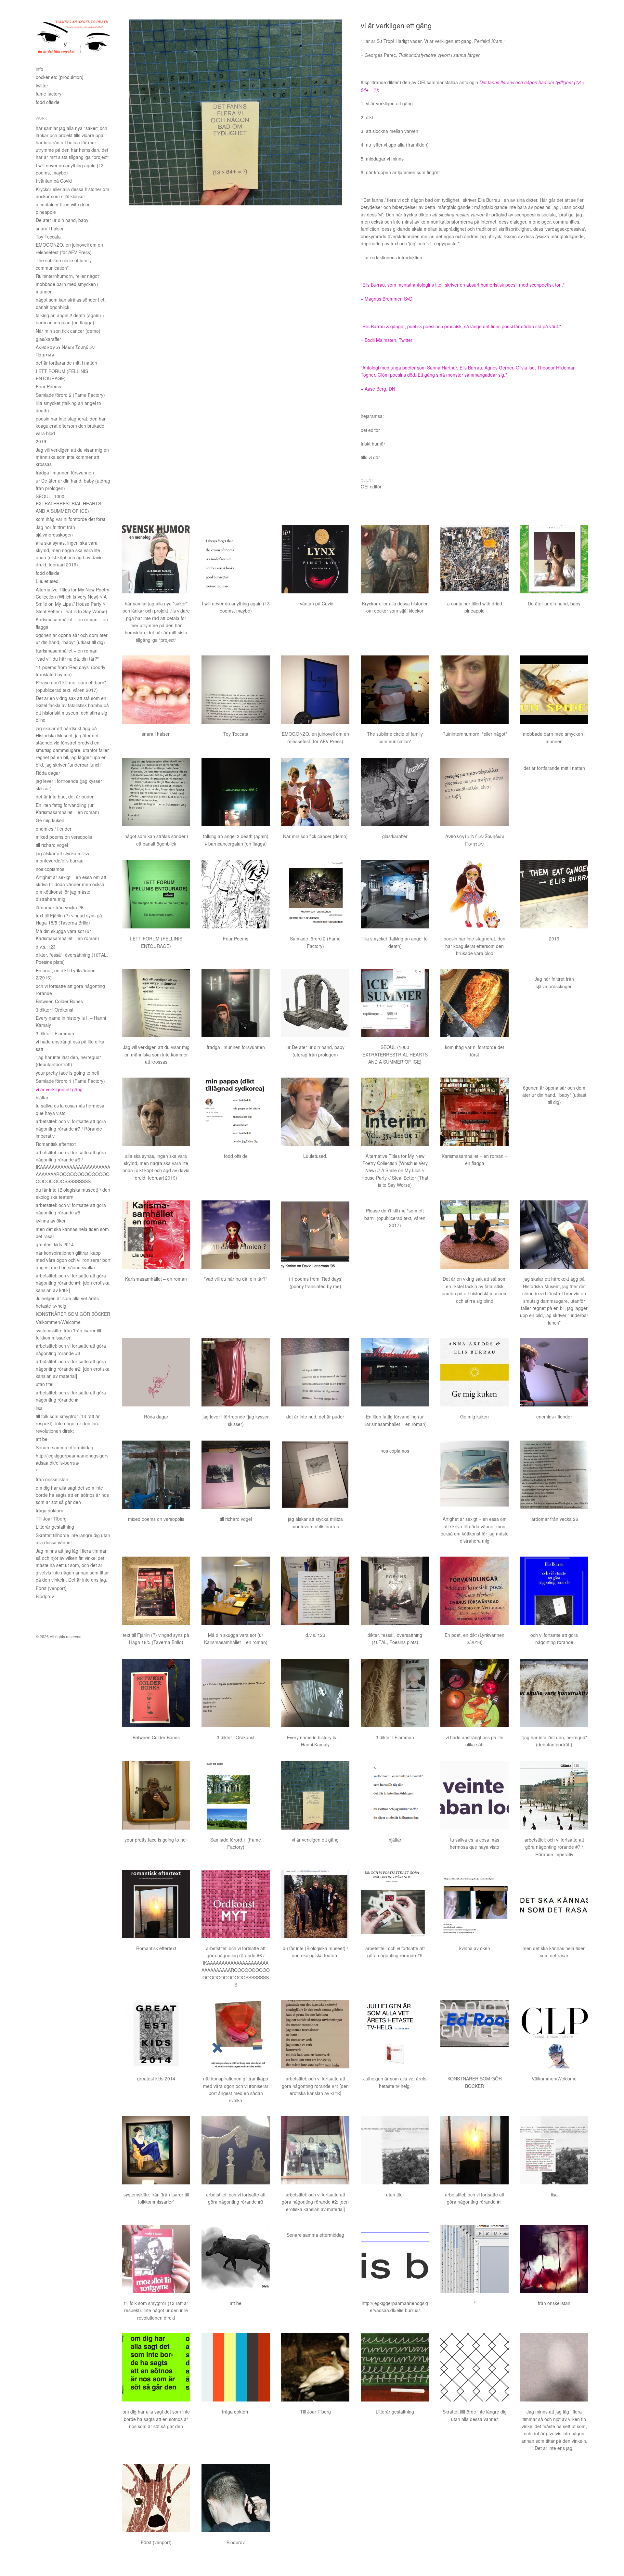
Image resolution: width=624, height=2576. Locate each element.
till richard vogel (52, 845)
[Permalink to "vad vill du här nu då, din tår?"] (236, 1235)
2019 (41, 441)
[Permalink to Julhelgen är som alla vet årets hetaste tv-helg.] (395, 2034)
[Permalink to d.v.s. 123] (315, 1591)
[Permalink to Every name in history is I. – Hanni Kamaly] (315, 1693)
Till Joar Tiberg (51, 1519)
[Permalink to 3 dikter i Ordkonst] (236, 1693)
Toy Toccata (48, 237)
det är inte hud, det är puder (65, 796)
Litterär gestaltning (55, 1527)
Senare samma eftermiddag (65, 1447)
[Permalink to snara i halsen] (156, 690)
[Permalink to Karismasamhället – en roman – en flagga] (474, 1112)
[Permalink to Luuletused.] (315, 1112)
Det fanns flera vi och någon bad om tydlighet (526, 82)
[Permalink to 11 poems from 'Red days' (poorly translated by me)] (315, 1235)
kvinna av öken (51, 1221)
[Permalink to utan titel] (395, 2150)
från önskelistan (52, 1479)
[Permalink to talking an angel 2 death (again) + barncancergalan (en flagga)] (236, 792)
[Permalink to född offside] (236, 1112)
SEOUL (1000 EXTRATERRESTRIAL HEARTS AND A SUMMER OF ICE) (68, 504)
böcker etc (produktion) (60, 77)
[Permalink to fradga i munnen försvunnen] (236, 1003)
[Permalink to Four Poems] (236, 894)
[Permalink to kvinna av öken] (474, 1904)
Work (41, 118)
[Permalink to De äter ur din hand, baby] (554, 559)
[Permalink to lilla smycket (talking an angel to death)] (395, 894)
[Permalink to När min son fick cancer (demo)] (315, 792)
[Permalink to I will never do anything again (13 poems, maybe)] (236, 559)
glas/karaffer (48, 339)
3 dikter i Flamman (55, 1033)
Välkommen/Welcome (58, 1322)
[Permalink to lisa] (554, 2150)
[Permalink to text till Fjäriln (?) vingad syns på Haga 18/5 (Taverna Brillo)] (156, 1591)
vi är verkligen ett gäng (59, 1089)
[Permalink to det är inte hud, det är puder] (315, 1372)
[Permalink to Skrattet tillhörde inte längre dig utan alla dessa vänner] (474, 2367)
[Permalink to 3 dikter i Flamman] (395, 1693)
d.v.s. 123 (46, 947)
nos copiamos (50, 869)
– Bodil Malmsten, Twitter (387, 340)
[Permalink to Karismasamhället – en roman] (156, 1235)
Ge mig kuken (50, 820)
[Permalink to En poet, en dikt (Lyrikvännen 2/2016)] (474, 1591)
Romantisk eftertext (56, 1144)
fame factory (49, 94)
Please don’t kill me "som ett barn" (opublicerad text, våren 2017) (395, 1218)
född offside (48, 102)
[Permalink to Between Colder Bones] (156, 1693)
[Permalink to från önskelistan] (554, 2259)
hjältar (42, 1097)
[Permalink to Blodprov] (236, 2498)
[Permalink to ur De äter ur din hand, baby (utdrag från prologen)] (315, 1003)
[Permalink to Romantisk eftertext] (156, 1904)
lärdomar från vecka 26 (60, 907)
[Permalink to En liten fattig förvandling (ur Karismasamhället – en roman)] (395, 1372)
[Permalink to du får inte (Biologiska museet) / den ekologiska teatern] (315, 1904)
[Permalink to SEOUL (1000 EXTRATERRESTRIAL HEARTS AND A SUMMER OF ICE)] (395, 1003)
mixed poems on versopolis (64, 837)
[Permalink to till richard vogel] (236, 1475)
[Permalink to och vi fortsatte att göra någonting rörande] (554, 1591)
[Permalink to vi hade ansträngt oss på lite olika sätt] (474, 1693)
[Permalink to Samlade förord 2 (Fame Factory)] (315, 894)
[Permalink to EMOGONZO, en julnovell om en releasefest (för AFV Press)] (315, 690)
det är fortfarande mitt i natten (66, 363)
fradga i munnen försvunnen (65, 472)
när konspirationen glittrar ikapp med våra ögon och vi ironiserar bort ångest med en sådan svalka (73, 1260)
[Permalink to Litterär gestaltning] (395, 2367)
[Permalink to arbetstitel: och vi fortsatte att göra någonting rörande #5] (395, 1904)
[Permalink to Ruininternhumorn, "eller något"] (474, 690)
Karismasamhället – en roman (67, 651)
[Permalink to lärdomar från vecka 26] (554, 1475)
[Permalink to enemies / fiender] (554, 1372)
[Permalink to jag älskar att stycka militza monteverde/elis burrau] (315, 1475)
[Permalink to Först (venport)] (156, 2498)
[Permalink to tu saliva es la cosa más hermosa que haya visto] (474, 1795)
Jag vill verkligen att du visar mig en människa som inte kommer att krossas (72, 457)
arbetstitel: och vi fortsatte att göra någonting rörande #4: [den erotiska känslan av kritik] (73, 1283)
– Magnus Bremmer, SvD (387, 299)
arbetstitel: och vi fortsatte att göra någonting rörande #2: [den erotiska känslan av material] (73, 1369)
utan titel (45, 1384)
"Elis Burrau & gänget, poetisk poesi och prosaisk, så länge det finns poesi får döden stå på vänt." (461, 326)
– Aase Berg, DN (378, 389)
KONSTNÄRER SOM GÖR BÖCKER (73, 1314)
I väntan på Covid (54, 181)
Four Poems (48, 386)
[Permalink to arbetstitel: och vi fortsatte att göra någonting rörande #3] (236, 2150)
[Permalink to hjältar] (395, 1795)
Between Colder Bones (59, 1001)
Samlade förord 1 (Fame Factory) (70, 1081)
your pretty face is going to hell (67, 1073)
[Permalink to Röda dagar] (156, 1372)
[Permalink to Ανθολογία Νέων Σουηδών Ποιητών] (474, 792)
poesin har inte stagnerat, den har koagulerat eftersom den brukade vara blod (71, 426)
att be (42, 1439)
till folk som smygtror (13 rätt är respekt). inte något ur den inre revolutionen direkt (68, 1424)
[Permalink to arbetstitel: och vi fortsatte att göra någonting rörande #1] (474, 2150)
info (39, 69)
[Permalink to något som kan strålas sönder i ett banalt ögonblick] (156, 792)
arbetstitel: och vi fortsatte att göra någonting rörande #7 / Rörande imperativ (71, 1128)
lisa (39, 1408)
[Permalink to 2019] (554, 894)
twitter (42, 85)
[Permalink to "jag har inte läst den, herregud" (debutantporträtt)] (554, 1693)
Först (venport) (51, 1588)
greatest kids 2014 (55, 1244)
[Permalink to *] (474, 2259)
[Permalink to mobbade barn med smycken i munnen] (554, 690)
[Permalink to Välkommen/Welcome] (554, 2034)
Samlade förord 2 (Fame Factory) (70, 395)
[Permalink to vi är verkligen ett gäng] (315, 1795)
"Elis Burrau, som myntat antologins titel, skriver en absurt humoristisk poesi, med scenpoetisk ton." (463, 285)
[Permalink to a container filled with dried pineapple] (474, 559)
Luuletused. (48, 581)
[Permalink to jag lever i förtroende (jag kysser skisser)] (236, 1372)
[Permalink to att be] (236, 2259)
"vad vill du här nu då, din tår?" (67, 659)
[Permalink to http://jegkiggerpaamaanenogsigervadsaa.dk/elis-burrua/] (395, 2259)
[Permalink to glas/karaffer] (395, 792)
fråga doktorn (50, 1510)
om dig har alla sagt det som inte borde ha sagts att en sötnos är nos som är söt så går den (72, 1495)
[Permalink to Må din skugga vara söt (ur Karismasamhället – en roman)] (236, 1591)
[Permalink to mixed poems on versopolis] (156, 1475)
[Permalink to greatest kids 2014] (156, 2034)
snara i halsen (50, 228)
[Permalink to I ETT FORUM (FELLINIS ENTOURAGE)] (156, 894)
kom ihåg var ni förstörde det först (71, 519)
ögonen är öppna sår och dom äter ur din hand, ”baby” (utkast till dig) (554, 1095)
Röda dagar (48, 773)
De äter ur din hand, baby (62, 220)
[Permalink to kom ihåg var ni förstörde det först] (474, 1003)
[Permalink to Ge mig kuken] (474, 1372)
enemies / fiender (54, 829)
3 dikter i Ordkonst (55, 1010)
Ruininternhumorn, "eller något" (68, 276)
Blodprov (45, 1596)
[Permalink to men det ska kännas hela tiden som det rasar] (554, 1904)
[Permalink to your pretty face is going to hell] (156, 1795)
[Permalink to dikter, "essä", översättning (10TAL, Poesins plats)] (395, 1591)
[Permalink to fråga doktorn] (236, 2367)
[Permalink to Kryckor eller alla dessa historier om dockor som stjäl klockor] (395, 559)
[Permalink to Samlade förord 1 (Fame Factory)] (236, 1795)
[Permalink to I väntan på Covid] (315, 559)
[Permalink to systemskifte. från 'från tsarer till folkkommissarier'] (156, 2150)
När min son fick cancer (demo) (68, 331)
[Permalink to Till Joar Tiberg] (315, 2367)
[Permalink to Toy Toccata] (236, 690)
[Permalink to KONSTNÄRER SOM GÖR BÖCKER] (474, 2034)
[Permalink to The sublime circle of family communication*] (395, 690)
